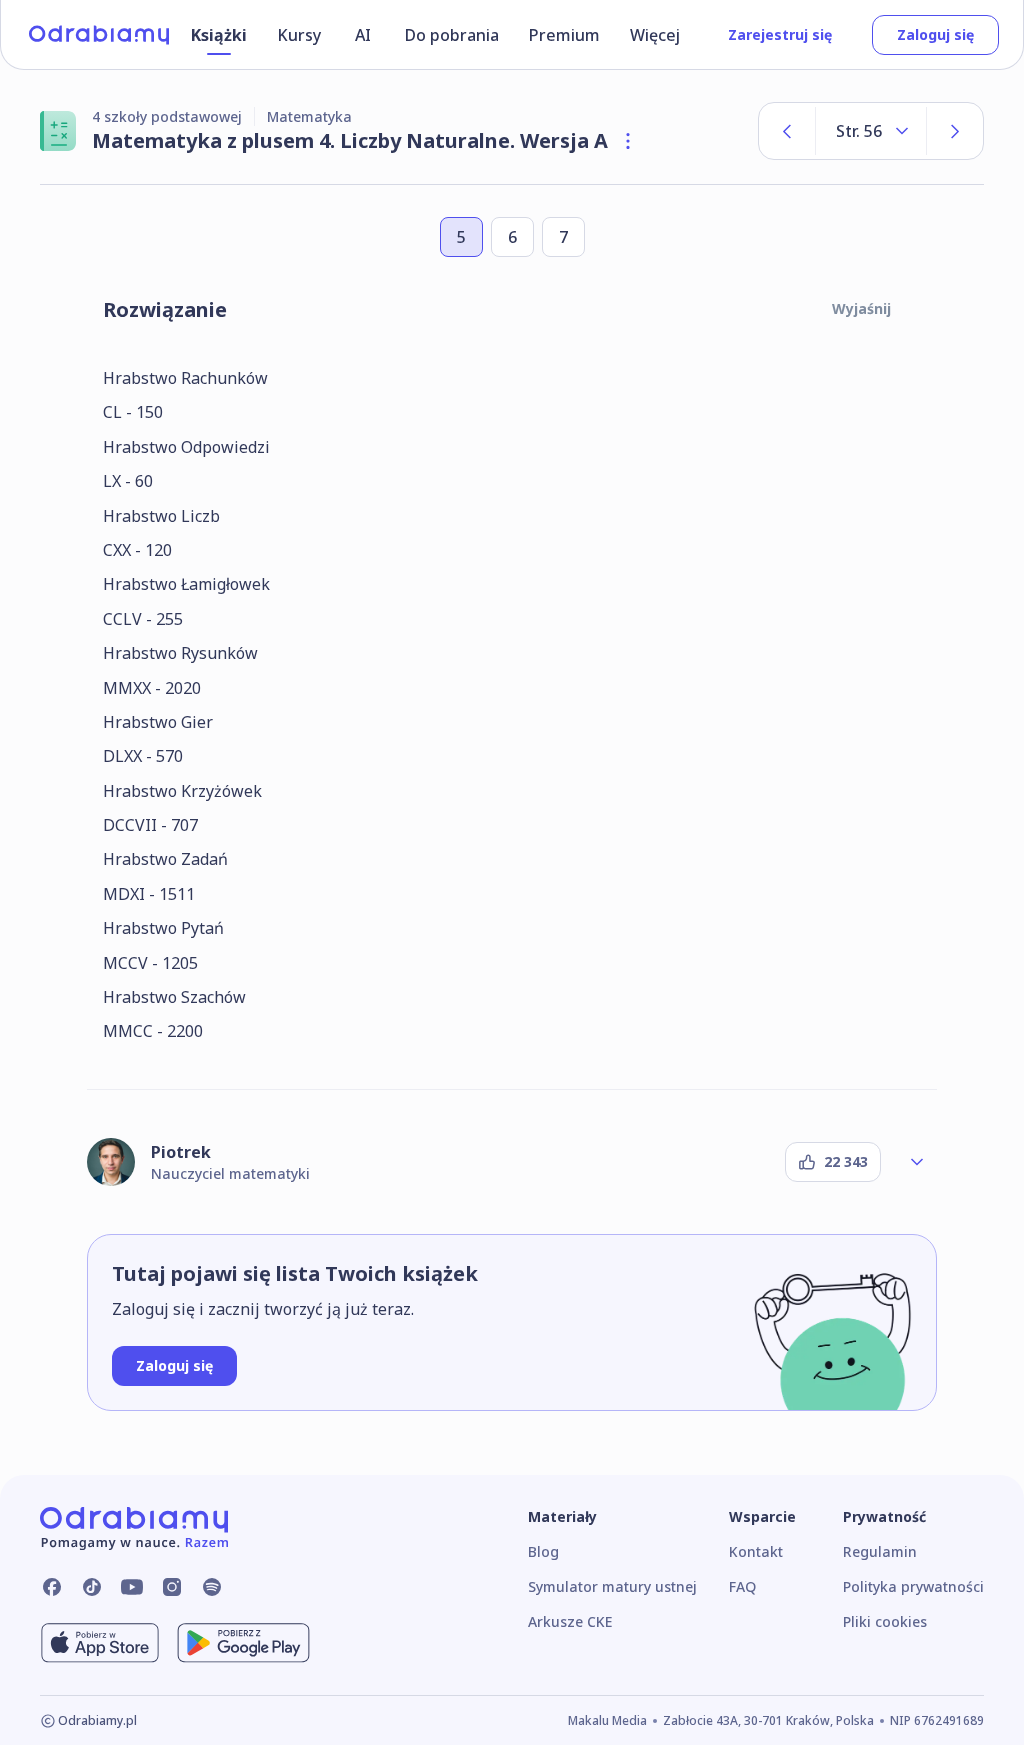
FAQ (742, 1586)
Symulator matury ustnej (612, 1586)
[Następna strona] (955, 131)
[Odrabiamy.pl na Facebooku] (52, 1587)
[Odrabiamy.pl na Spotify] (212, 1587)
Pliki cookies (885, 1621)
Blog (543, 1551)
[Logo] (99, 35)
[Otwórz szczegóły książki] (628, 141)
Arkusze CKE (570, 1621)
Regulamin (880, 1551)
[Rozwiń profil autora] (917, 1162)
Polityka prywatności (913, 1586)
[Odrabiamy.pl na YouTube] (132, 1587)
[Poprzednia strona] (787, 131)
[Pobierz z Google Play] (243, 1643)
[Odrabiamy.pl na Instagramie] (172, 1587)
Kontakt (756, 1551)
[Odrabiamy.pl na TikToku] (92, 1587)
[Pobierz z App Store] (100, 1643)
